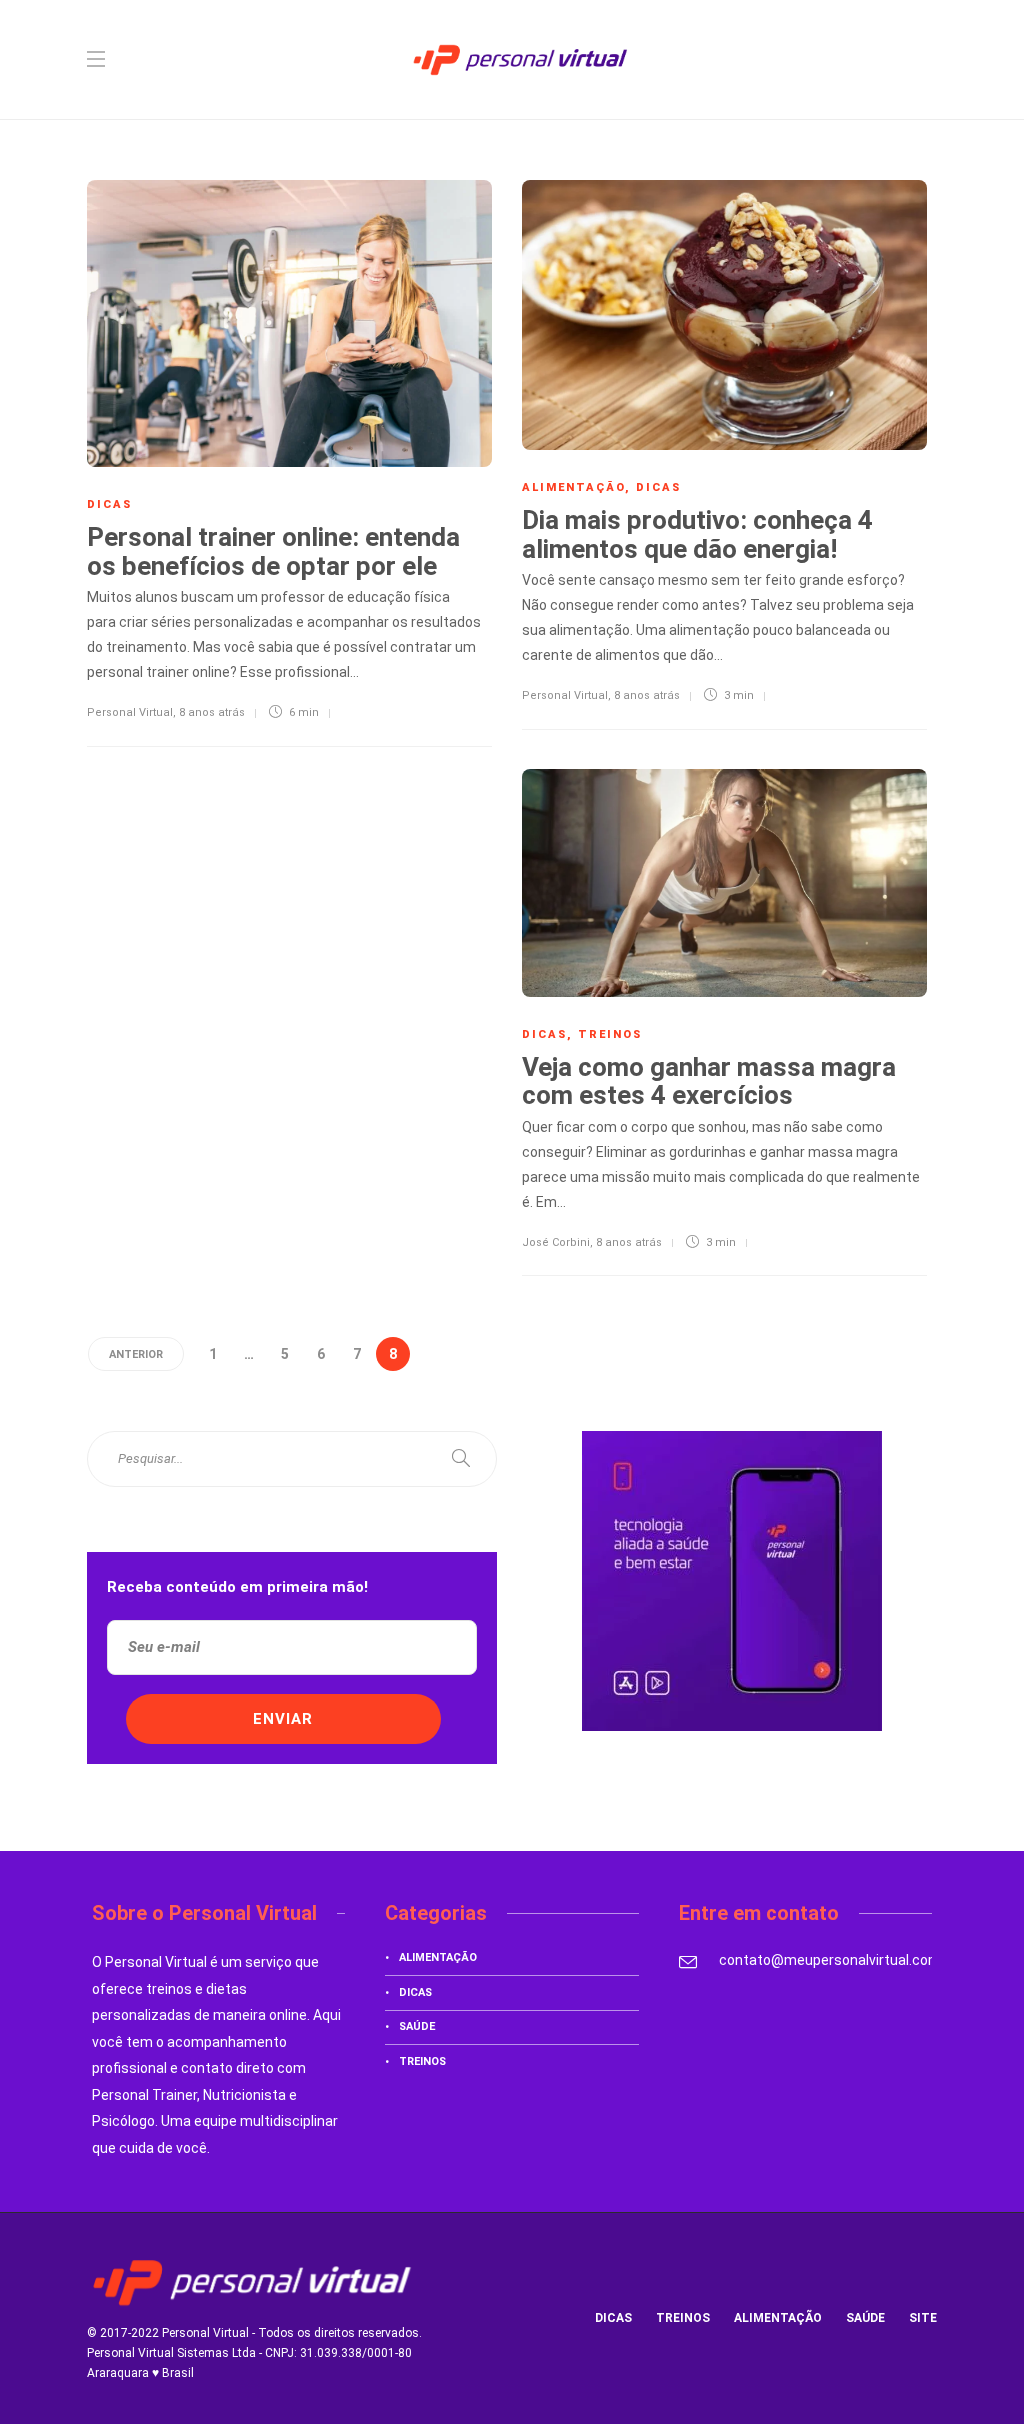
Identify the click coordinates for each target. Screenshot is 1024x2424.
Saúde (417, 2026)
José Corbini (556, 1242)
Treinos (610, 1034)
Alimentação (573, 487)
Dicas (109, 504)
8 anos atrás (212, 712)
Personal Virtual (130, 712)
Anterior (136, 1354)
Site (923, 2318)
